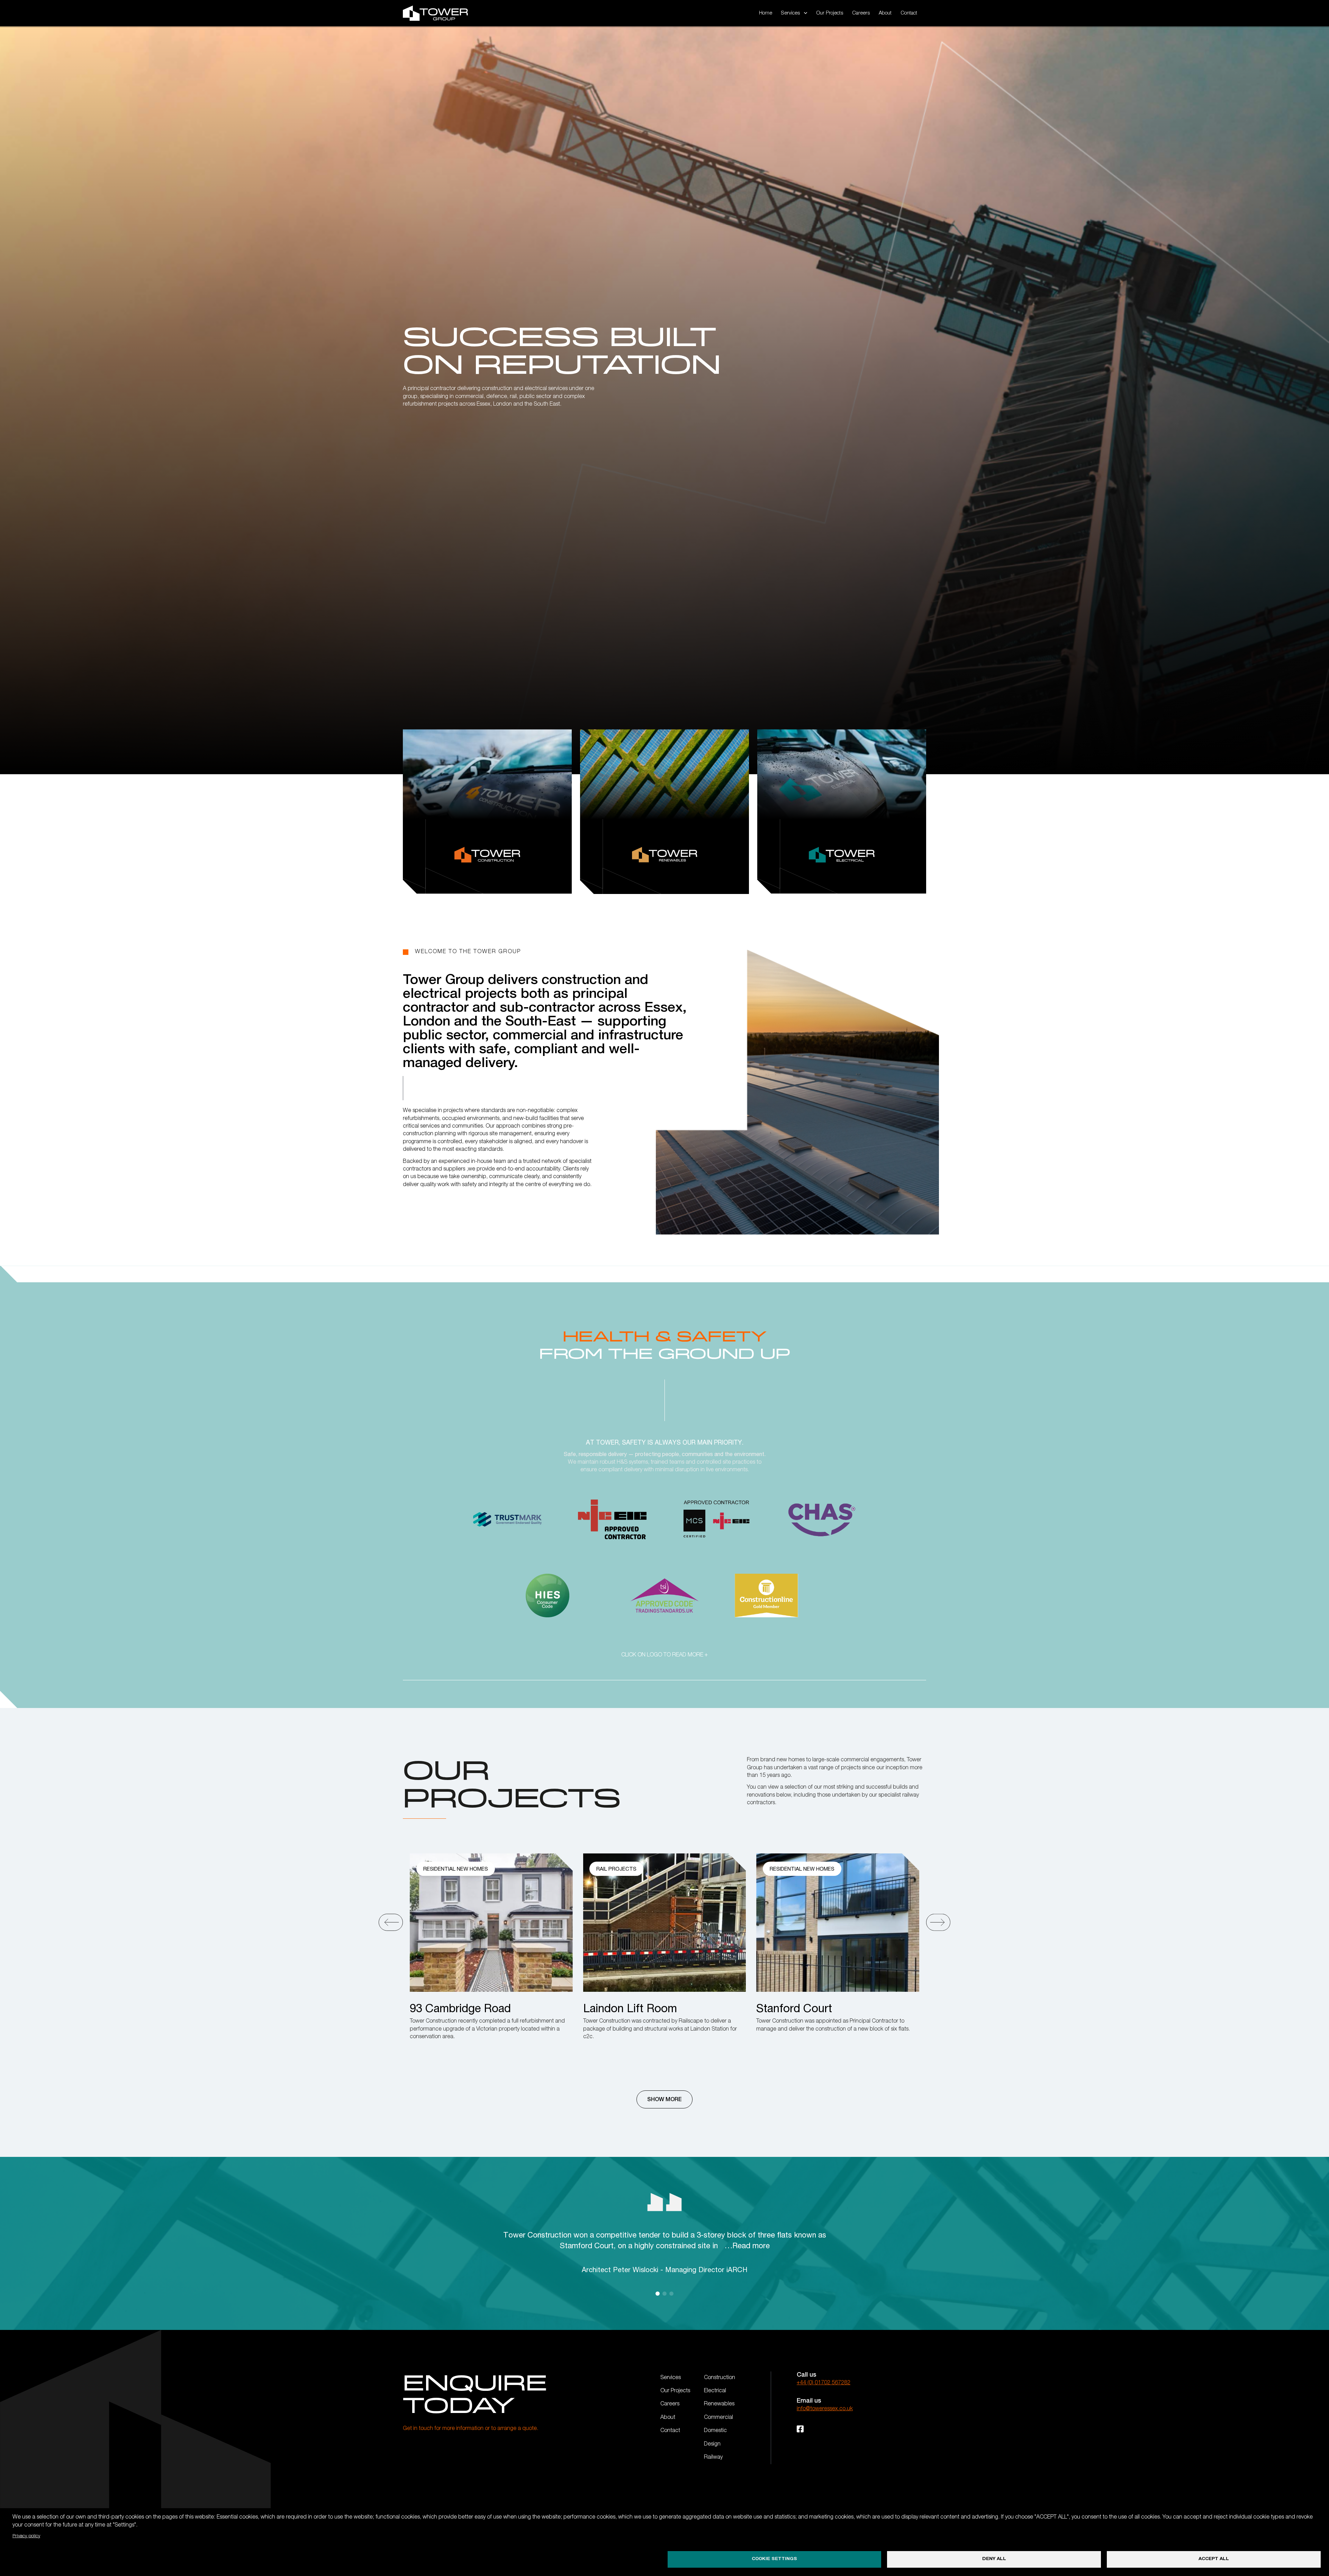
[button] (391, 1921)
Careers (861, 13)
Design (712, 2444)
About (885, 13)
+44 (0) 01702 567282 (824, 2383)
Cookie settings (774, 2559)
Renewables (719, 2404)
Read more (751, 2245)
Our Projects (830, 13)
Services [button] (790, 13)
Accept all (1214, 2559)
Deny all (994, 2559)
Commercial (718, 2418)
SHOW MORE (664, 2099)
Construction (720, 2378)
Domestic (715, 2431)
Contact (909, 13)
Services (671, 2378)
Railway (713, 2458)
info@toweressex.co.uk (825, 2409)
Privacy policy (26, 2536)
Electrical (715, 2391)
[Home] (435, 13)
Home (766, 13)
